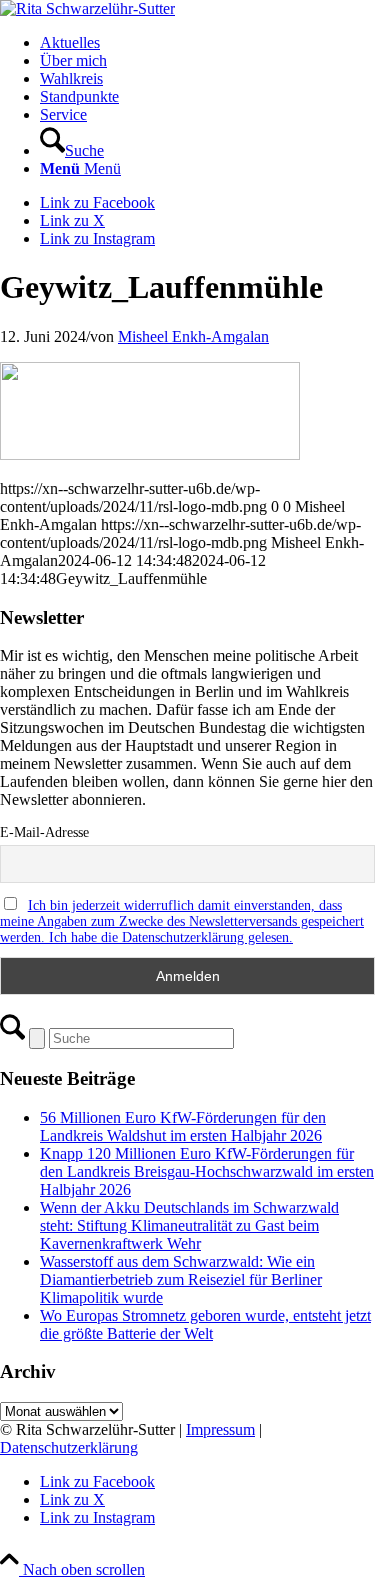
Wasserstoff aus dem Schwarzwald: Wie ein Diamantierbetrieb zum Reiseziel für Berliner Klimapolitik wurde (181, 1279)
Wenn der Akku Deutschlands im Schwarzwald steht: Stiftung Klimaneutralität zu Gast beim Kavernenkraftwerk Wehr (189, 1225)
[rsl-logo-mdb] (87, 8)
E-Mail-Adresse (44, 832)
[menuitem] (207, 43)
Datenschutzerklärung (69, 1447)
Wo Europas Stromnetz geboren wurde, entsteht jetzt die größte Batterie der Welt (205, 1324)
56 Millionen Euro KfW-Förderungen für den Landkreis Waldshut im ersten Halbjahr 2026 (183, 1126)
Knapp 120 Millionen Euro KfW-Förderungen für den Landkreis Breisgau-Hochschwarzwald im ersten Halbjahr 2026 (207, 1171)
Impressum (220, 1429)
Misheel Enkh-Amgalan (193, 336)
